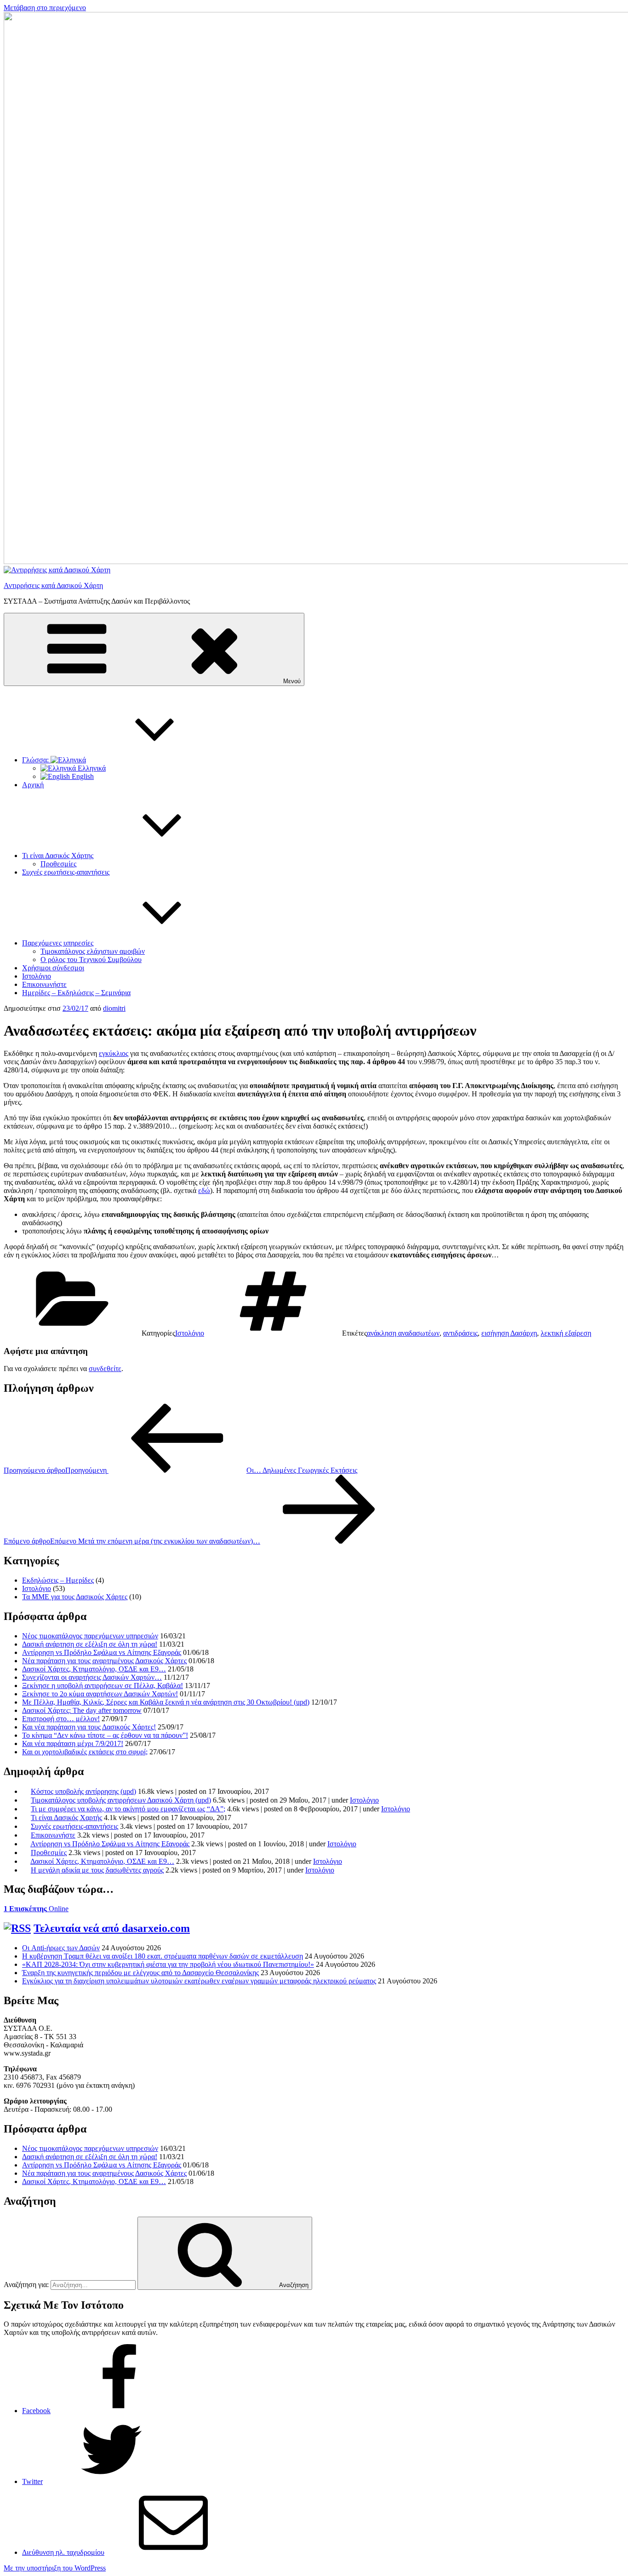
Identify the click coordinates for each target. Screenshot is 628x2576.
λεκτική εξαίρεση (566, 1333)
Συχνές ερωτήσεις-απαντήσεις (66, 872)
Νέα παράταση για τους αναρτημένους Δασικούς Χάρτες (104, 1661)
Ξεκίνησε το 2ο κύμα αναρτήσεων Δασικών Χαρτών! (100, 1694)
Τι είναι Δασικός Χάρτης (58, 856)
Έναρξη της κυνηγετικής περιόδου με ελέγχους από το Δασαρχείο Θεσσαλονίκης (140, 1973)
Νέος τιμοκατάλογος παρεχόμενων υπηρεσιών (90, 1636)
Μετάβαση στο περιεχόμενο (45, 8)
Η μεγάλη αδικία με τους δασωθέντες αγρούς (97, 1870)
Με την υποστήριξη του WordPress (55, 2568)
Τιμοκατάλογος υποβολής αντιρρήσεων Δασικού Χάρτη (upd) (121, 1800)
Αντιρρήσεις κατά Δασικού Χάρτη (53, 585)
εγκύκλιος (114, 1053)
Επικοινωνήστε (44, 984)
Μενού (292, 681)
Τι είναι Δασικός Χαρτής (66, 1818)
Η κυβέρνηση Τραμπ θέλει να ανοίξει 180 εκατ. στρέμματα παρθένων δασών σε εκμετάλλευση (163, 1956)
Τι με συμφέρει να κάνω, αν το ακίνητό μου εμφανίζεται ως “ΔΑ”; (128, 1809)
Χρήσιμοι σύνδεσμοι (53, 968)
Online (36, 1909)
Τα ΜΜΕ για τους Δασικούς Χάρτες (75, 1597)
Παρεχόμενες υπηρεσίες (58, 943)
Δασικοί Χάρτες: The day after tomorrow (82, 1710)
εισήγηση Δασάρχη (509, 1333)
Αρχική (33, 785)
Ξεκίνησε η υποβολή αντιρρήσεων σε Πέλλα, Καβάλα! (103, 1686)
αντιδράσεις (460, 1333)
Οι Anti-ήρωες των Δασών (61, 1948)
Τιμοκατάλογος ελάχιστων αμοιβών (93, 951)
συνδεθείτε (105, 1369)
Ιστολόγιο (37, 976)
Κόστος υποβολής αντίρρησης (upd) (83, 1791)
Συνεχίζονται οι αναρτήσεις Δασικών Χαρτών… (92, 1677)
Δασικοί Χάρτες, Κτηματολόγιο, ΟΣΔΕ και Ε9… (94, 1669)
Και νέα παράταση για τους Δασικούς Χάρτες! (89, 1727)
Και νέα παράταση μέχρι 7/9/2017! (73, 1743)
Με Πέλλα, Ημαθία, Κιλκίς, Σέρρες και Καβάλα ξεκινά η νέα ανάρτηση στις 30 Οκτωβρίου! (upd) (166, 1702)
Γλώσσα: (36, 760)
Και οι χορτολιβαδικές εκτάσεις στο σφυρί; (85, 1752)
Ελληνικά (91, 768)
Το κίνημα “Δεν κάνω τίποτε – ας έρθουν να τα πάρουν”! (105, 1735)
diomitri (114, 1008)
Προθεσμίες (58, 864)
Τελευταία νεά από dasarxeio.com (112, 1928)
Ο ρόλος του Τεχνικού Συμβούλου (91, 960)
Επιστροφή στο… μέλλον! (61, 1719)
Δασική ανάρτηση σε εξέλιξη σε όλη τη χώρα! (90, 1644)
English (82, 776)
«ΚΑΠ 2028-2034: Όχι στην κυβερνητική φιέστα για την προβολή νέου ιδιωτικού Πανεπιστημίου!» (168, 1964)
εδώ (204, 1190)
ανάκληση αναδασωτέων (403, 1333)
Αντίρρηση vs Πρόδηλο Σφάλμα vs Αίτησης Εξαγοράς (102, 1652)
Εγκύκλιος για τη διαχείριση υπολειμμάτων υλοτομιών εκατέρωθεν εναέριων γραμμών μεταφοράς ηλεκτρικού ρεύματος (199, 1981)
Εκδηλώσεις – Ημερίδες (58, 1580)
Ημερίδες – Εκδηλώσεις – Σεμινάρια (76, 993)
